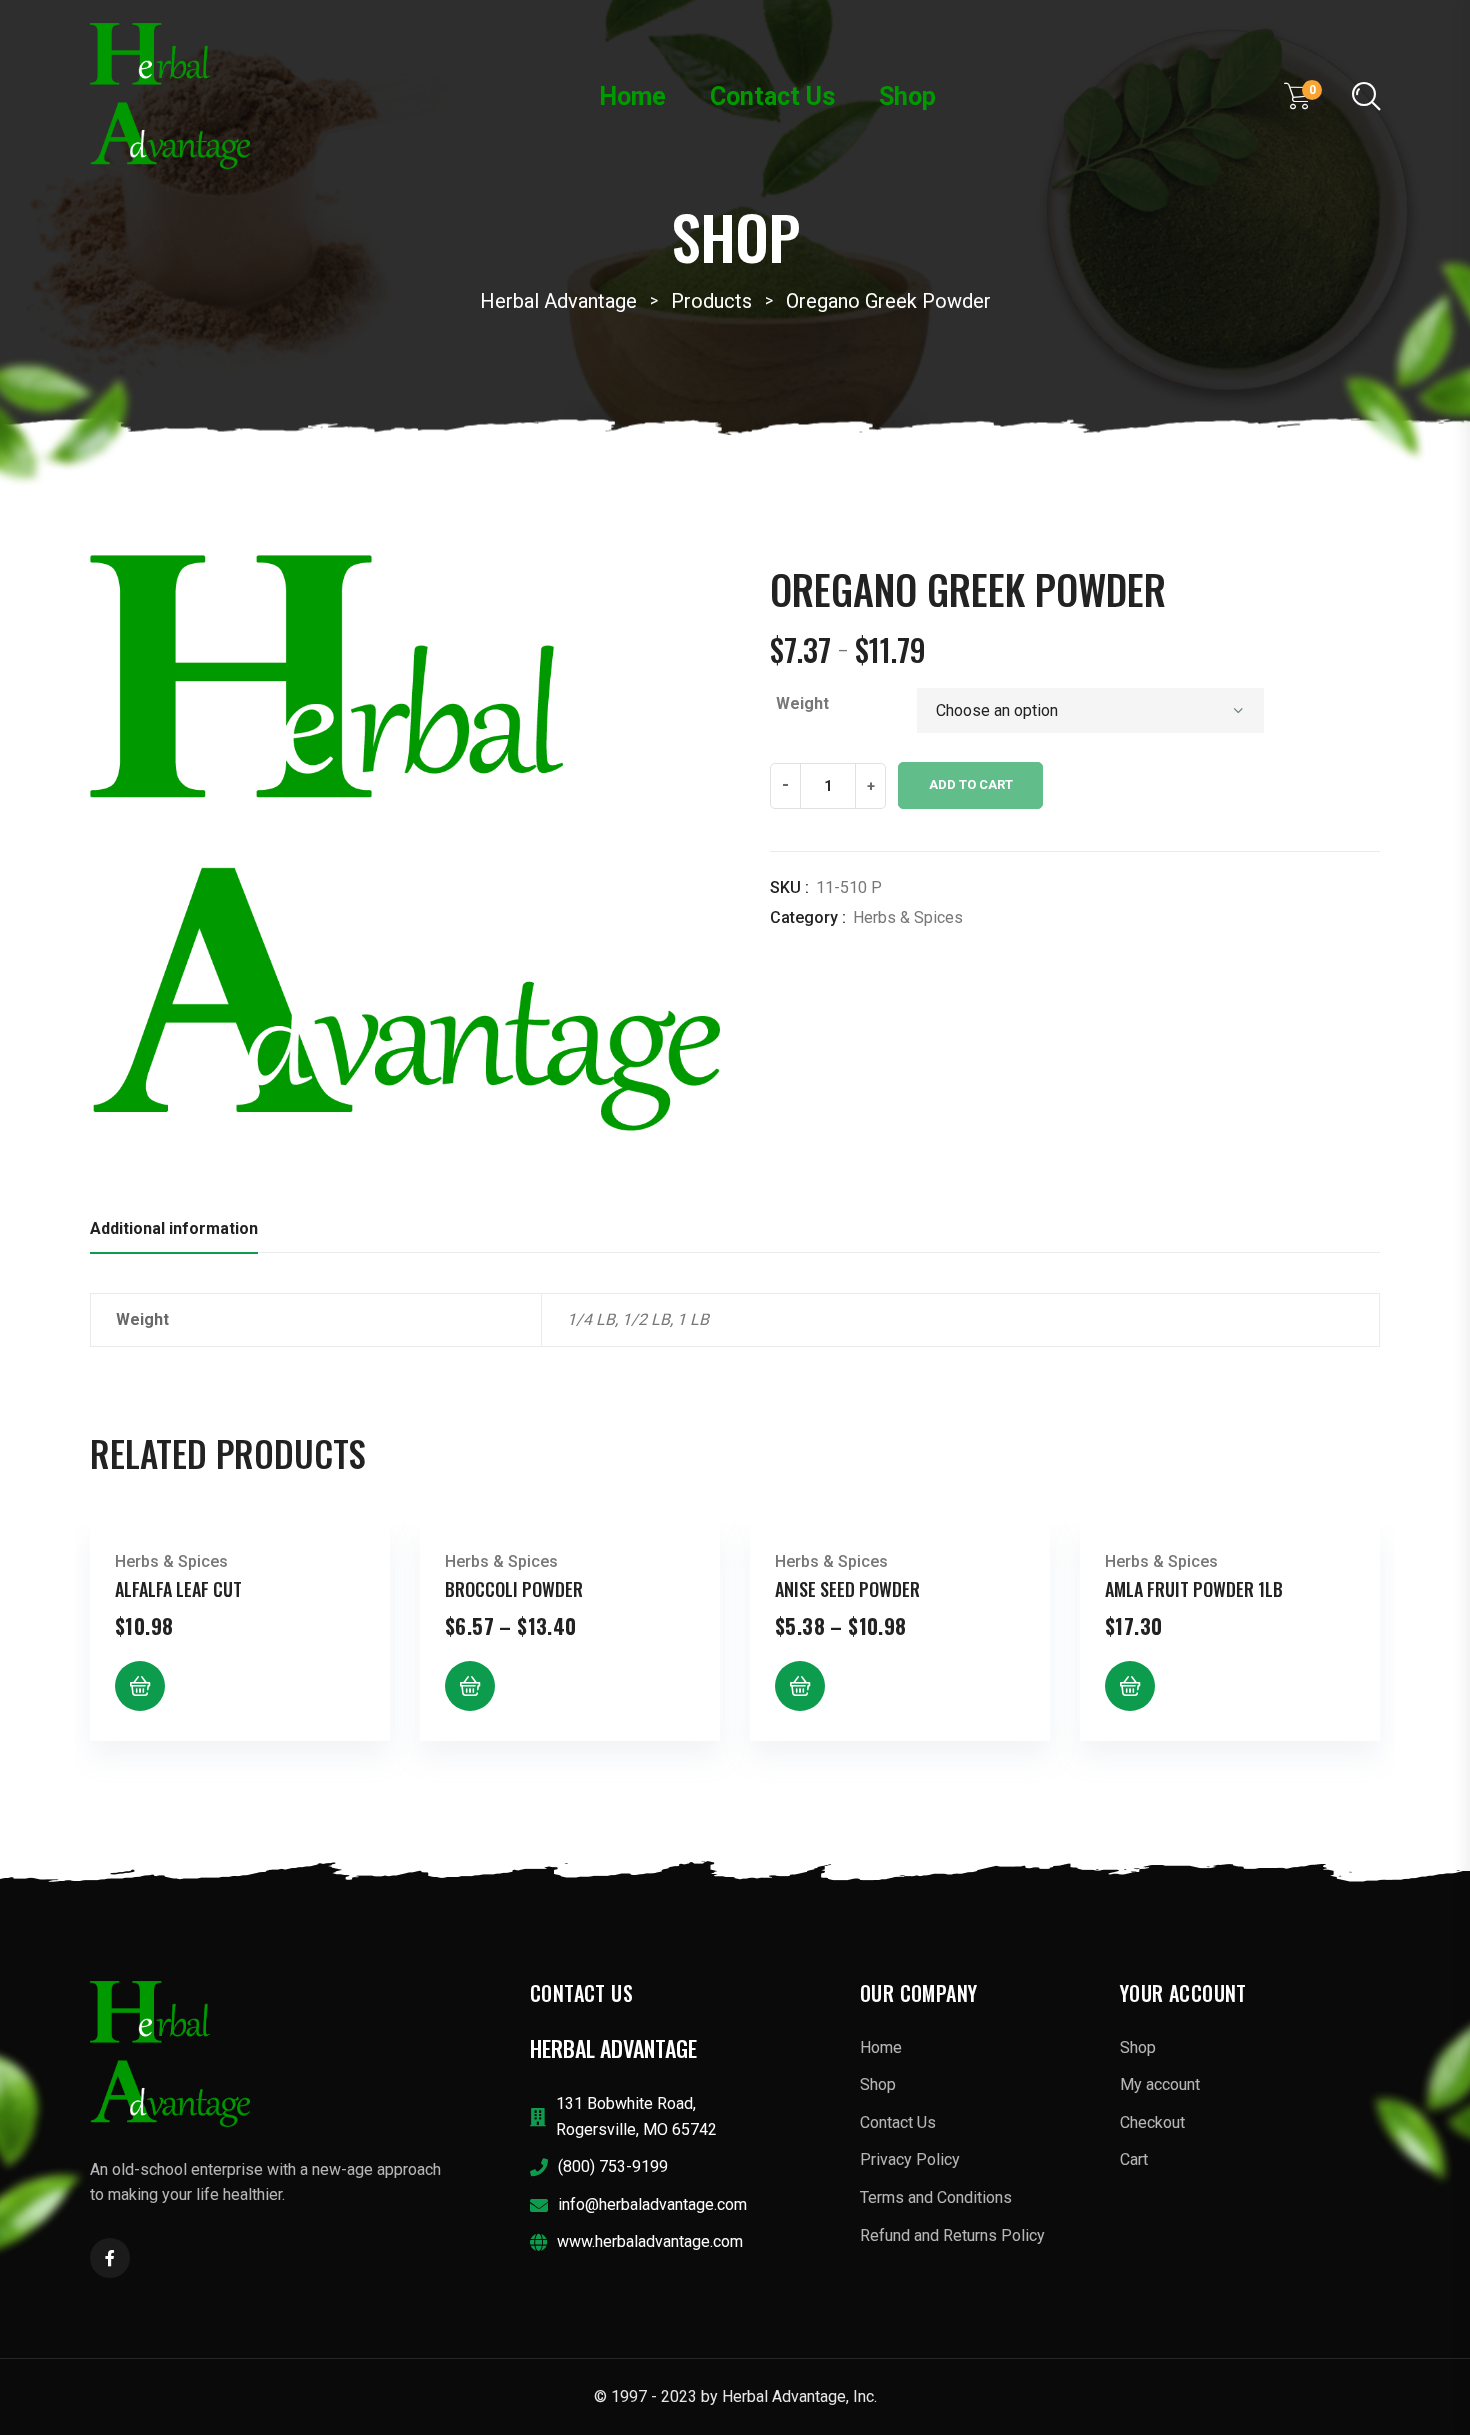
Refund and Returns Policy (952, 2235)
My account (1160, 2084)
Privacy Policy (910, 2159)
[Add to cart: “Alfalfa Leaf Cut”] (140, 1686)
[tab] (174, 1234)
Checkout (1152, 2122)
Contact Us (772, 96)
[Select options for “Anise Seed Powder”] (800, 1686)
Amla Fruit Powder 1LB (1194, 1589)
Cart (1134, 2159)
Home (632, 96)
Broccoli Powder (514, 1589)
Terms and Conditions (936, 2197)
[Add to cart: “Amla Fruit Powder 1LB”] (1130, 1686)
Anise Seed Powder (847, 1589)
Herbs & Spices (908, 917)
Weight (802, 703)
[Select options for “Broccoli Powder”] (470, 1686)
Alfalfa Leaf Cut (178, 1589)
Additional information (174, 1228)
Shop (907, 96)
